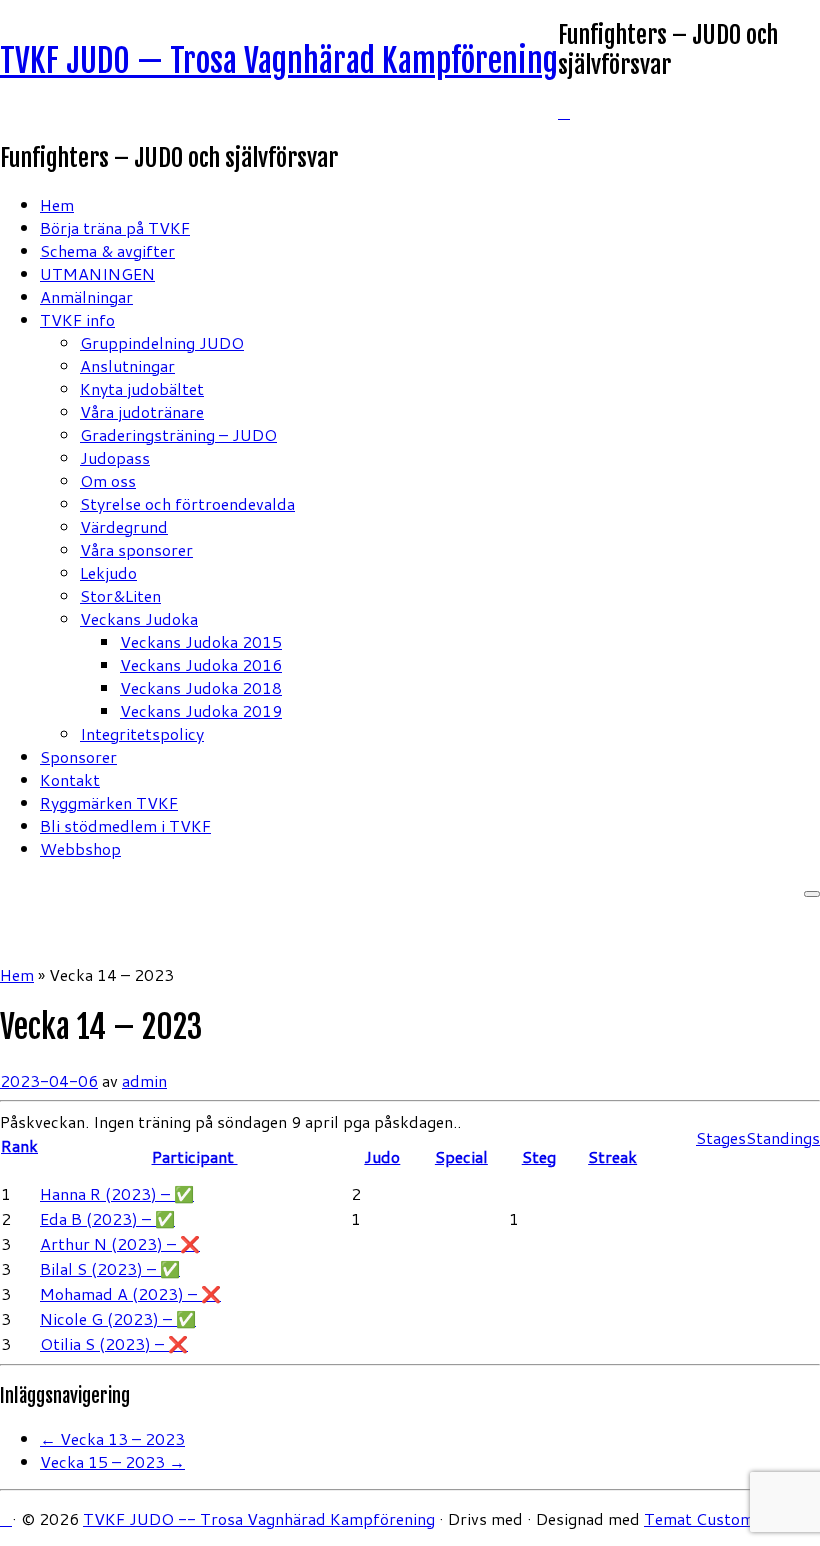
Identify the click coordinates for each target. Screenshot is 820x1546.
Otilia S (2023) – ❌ (114, 1343)
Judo (382, 1156)
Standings (783, 1137)
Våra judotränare (142, 411)
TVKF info (77, 319)
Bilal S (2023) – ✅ (110, 1268)
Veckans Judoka (139, 618)
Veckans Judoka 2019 (201, 710)
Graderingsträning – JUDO (178, 434)
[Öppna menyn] (812, 894)
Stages (721, 1137)
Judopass (115, 457)
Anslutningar (127, 365)
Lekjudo (108, 572)
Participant (195, 1156)
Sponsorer (78, 756)
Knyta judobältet (142, 388)
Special (461, 1156)
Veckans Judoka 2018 (201, 687)
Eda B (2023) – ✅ (107, 1218)
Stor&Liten (120, 595)
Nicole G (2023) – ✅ (118, 1318)
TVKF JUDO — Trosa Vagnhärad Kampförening (279, 61)
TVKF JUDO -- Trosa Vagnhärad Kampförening (259, 1518)
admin (144, 1080)
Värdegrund (124, 526)
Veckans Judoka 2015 (201, 641)
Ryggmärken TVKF (109, 802)
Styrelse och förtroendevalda (187, 503)
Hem (57, 204)
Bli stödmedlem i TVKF (125, 825)
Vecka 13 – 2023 (112, 1438)
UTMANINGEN (97, 273)
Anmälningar (86, 296)
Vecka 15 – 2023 (112, 1461)
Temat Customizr (708, 1518)
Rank (19, 1145)
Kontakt (70, 779)
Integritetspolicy (142, 733)
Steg (539, 1156)
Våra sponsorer (136, 549)
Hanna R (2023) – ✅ (117, 1193)
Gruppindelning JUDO (162, 342)
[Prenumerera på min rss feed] (564, 111)
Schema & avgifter (107, 250)
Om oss (108, 480)
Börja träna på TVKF (115, 227)
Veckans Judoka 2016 (201, 664)
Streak (612, 1156)
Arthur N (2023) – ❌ (120, 1243)
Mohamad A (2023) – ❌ (130, 1293)
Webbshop (80, 848)
